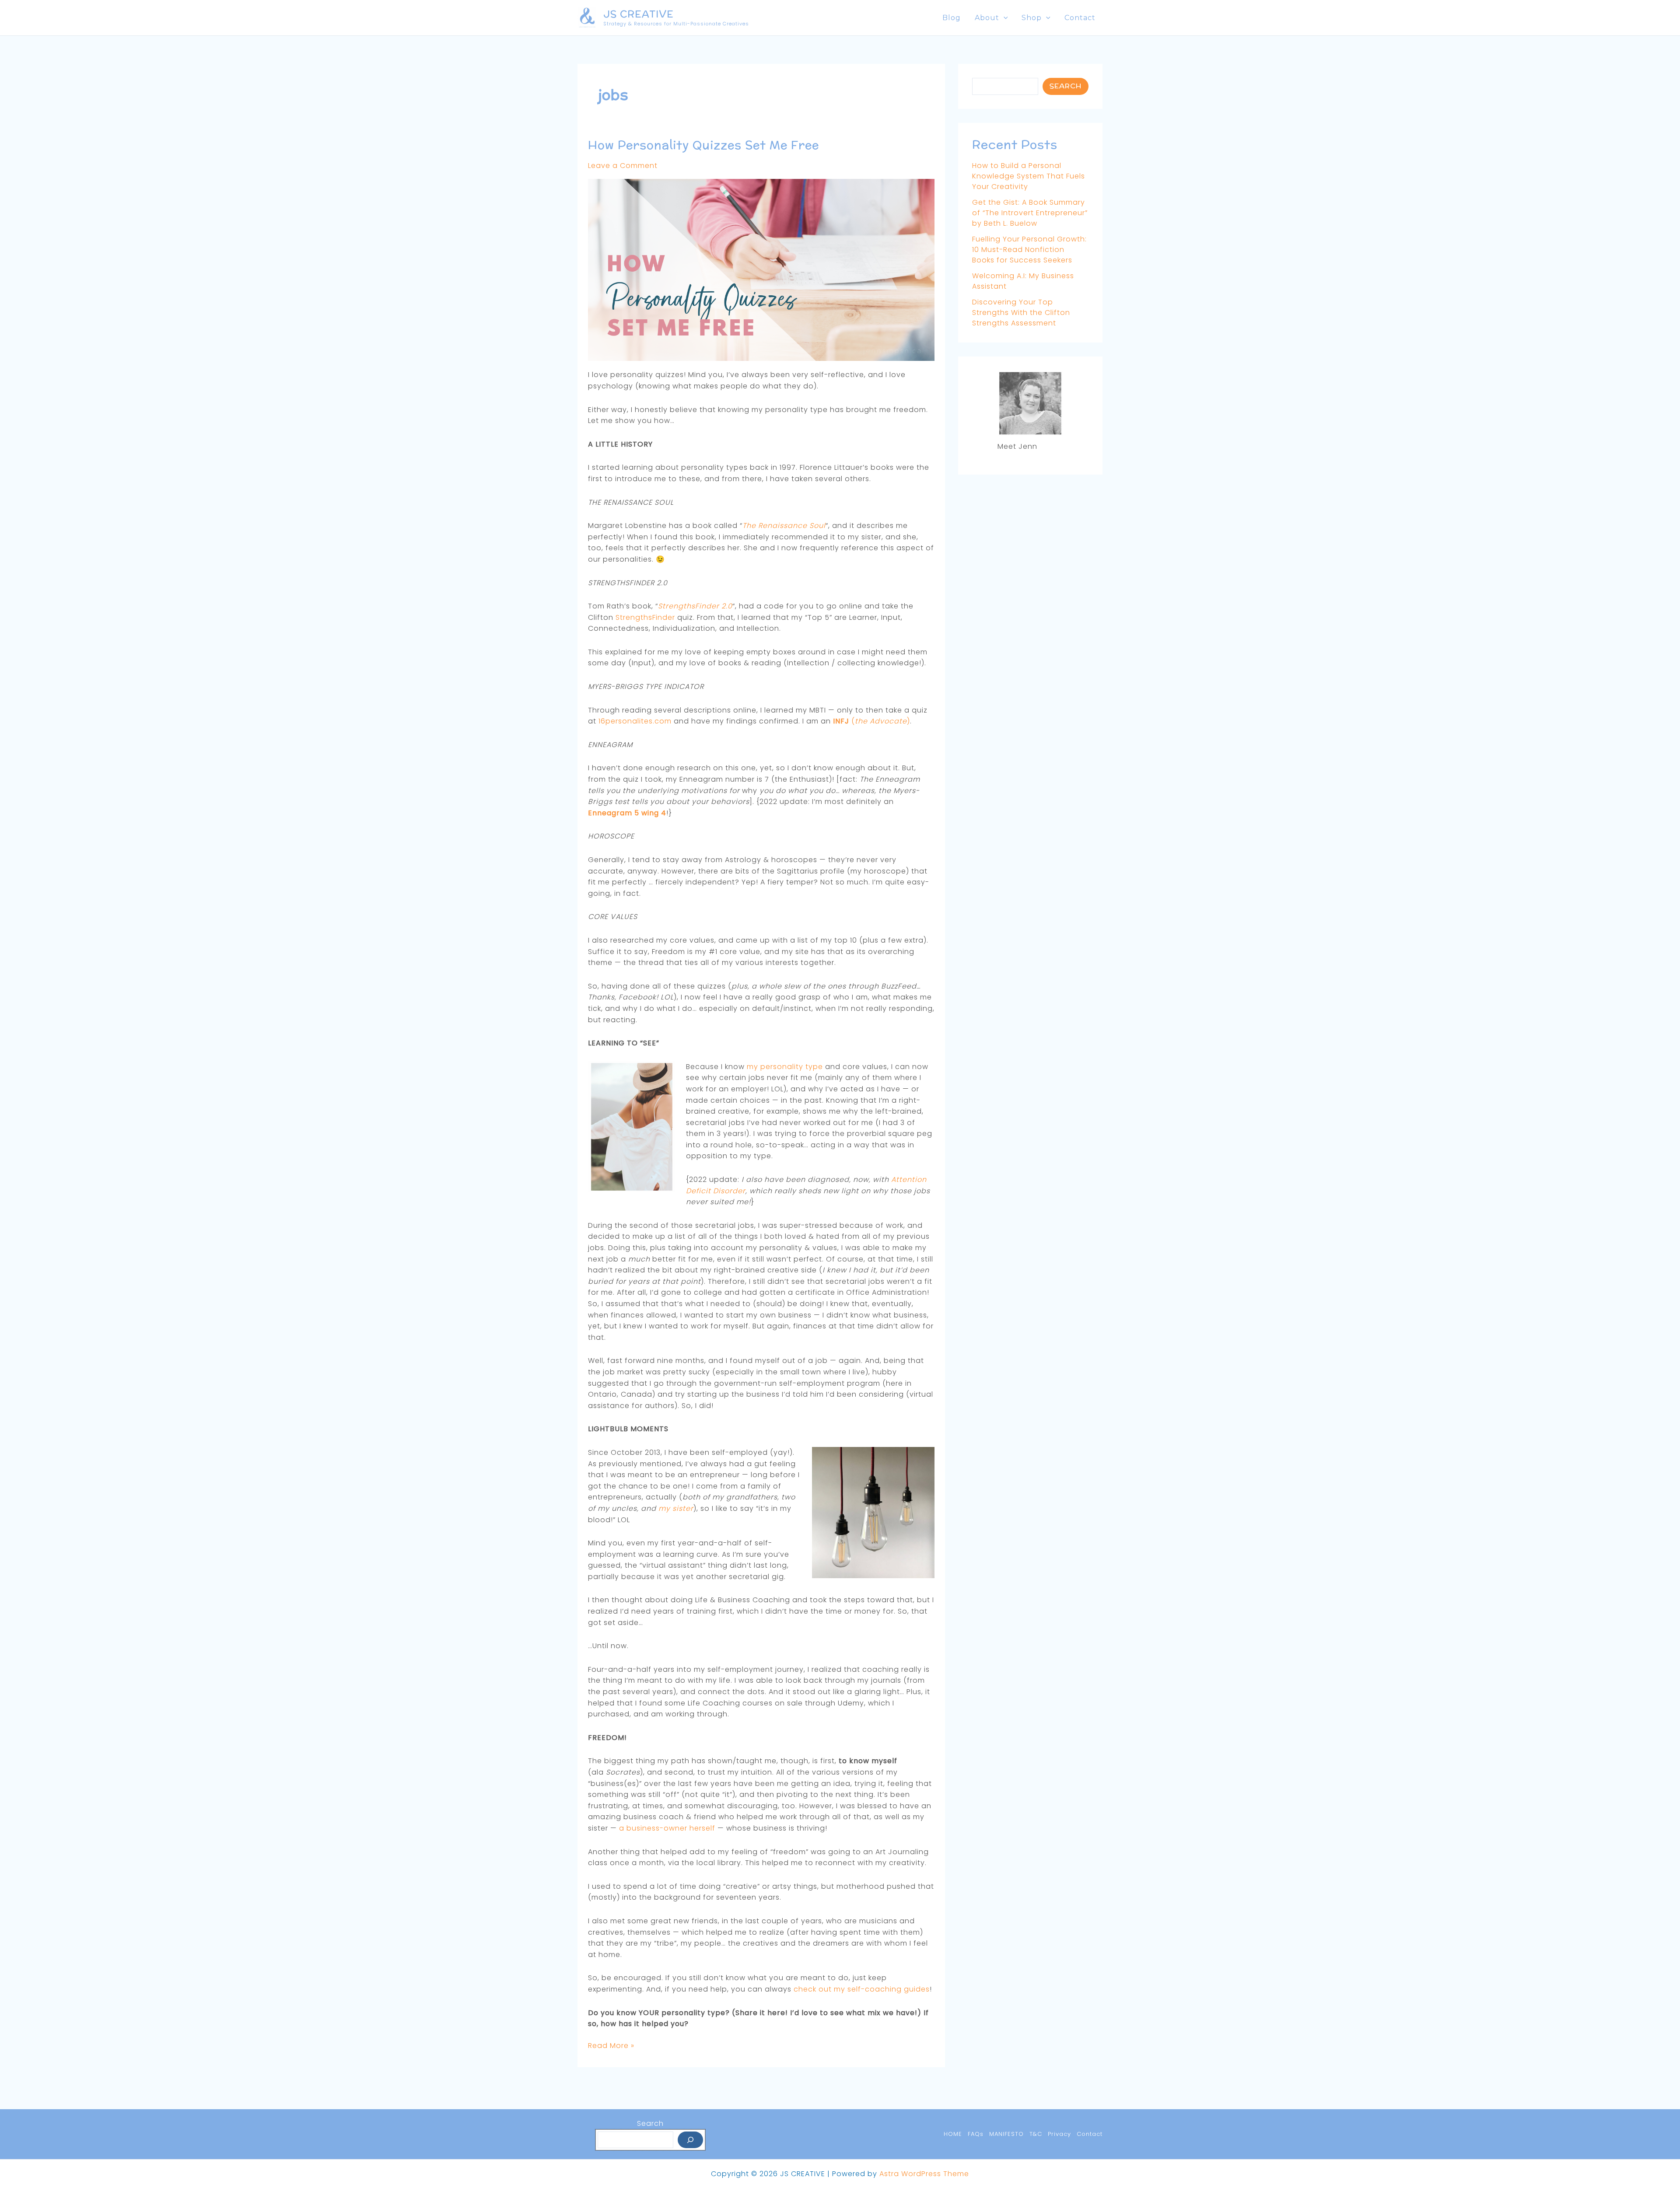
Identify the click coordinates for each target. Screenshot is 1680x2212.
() (871, 721)
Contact (1080, 18)
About (987, 18)
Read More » (611, 2046)
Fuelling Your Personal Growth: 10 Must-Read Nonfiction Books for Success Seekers (1029, 250)
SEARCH (1066, 86)
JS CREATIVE (639, 14)
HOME (953, 2134)
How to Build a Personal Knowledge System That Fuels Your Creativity (1029, 176)
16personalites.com (635, 721)
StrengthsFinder (645, 617)
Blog (952, 18)
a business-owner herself (667, 1828)
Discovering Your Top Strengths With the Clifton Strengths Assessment (1021, 313)
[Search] (690, 2140)
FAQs (976, 2134)
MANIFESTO (1006, 2134)
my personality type (785, 1067)
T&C (1036, 2134)
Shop (1032, 18)
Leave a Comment (623, 166)
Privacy (1059, 2134)
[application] (1004, 18)
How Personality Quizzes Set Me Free (703, 145)
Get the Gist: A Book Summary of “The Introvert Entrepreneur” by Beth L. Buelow (1030, 213)
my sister (676, 1508)
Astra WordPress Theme (924, 2174)
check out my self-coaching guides (862, 1989)
